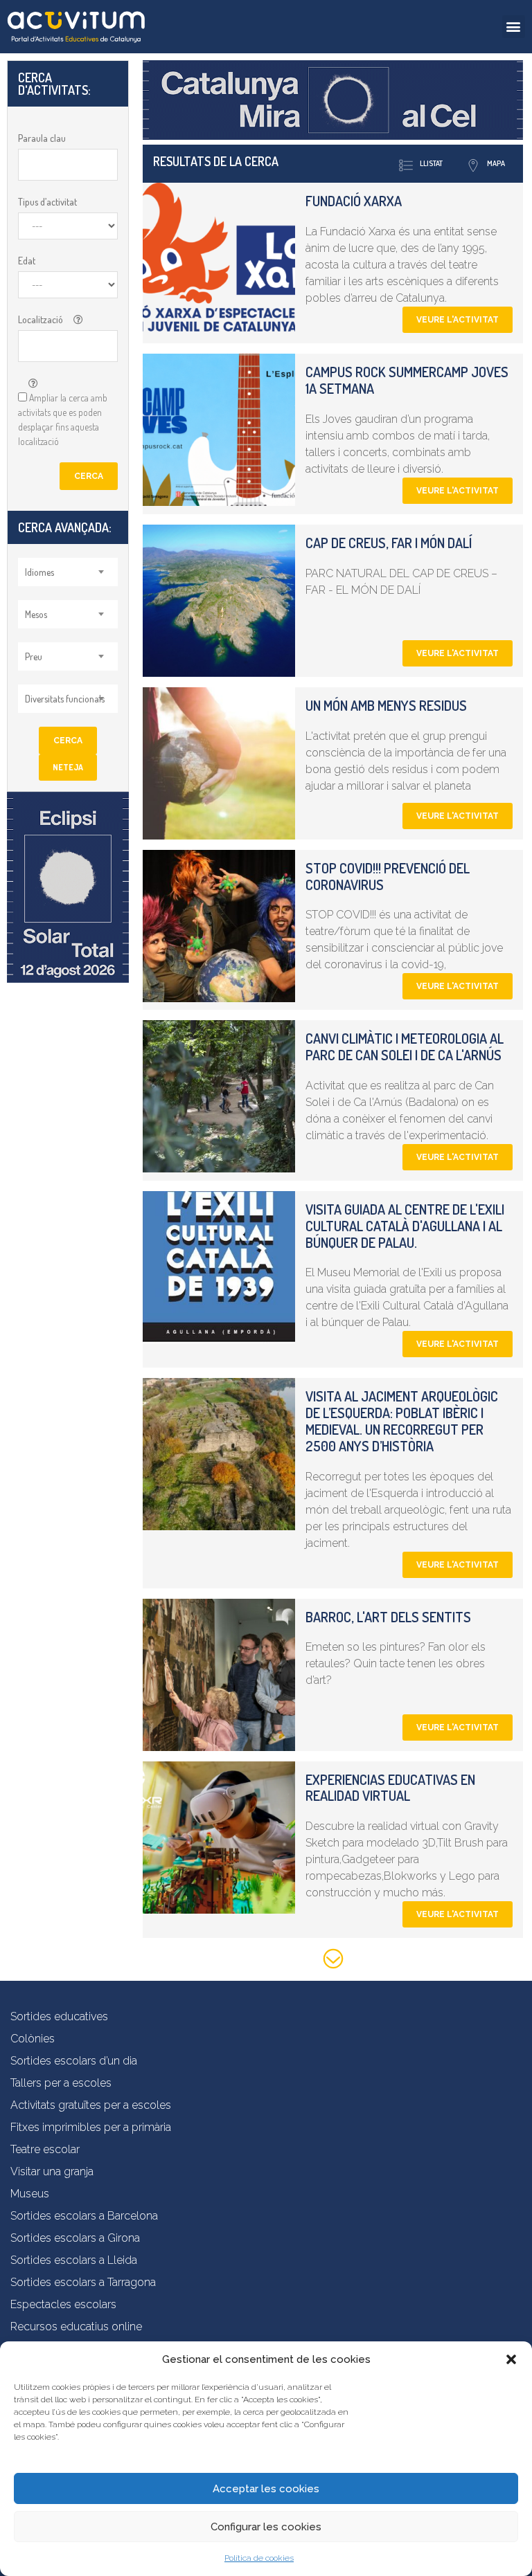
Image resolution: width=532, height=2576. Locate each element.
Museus (30, 2194)
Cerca (89, 476)
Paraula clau (42, 138)
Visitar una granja (52, 2171)
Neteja (68, 767)
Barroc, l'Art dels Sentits (388, 1617)
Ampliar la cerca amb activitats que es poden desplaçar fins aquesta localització (63, 419)
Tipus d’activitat (47, 202)
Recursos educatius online (76, 2326)
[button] (511, 2359)
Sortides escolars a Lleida (74, 2260)
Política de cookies (259, 2558)
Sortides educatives (59, 2016)
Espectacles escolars (63, 2304)
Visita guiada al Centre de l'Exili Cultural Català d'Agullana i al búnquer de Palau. (405, 1226)
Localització (41, 319)
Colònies (33, 2039)
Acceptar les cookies (266, 2489)
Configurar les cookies (266, 2527)
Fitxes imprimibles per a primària (91, 2127)
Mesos (36, 614)
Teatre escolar (45, 2149)
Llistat (431, 163)
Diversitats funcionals (65, 699)
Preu (34, 656)
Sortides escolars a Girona (75, 2238)
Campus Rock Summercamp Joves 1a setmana (407, 380)
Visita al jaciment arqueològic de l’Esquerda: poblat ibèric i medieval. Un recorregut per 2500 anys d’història (402, 1421)
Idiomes (39, 572)
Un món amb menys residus (386, 705)
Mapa (496, 163)
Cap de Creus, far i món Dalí (389, 543)
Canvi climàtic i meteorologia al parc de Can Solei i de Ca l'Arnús (405, 1046)
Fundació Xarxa (354, 201)
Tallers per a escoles (61, 2083)
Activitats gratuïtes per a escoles (91, 2105)
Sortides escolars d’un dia (74, 2061)
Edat (27, 261)
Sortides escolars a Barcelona (84, 2216)
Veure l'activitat (458, 320)
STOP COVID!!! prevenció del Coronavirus (388, 876)
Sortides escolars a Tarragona (83, 2282)
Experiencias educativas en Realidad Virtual (390, 1788)
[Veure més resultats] (333, 1961)
